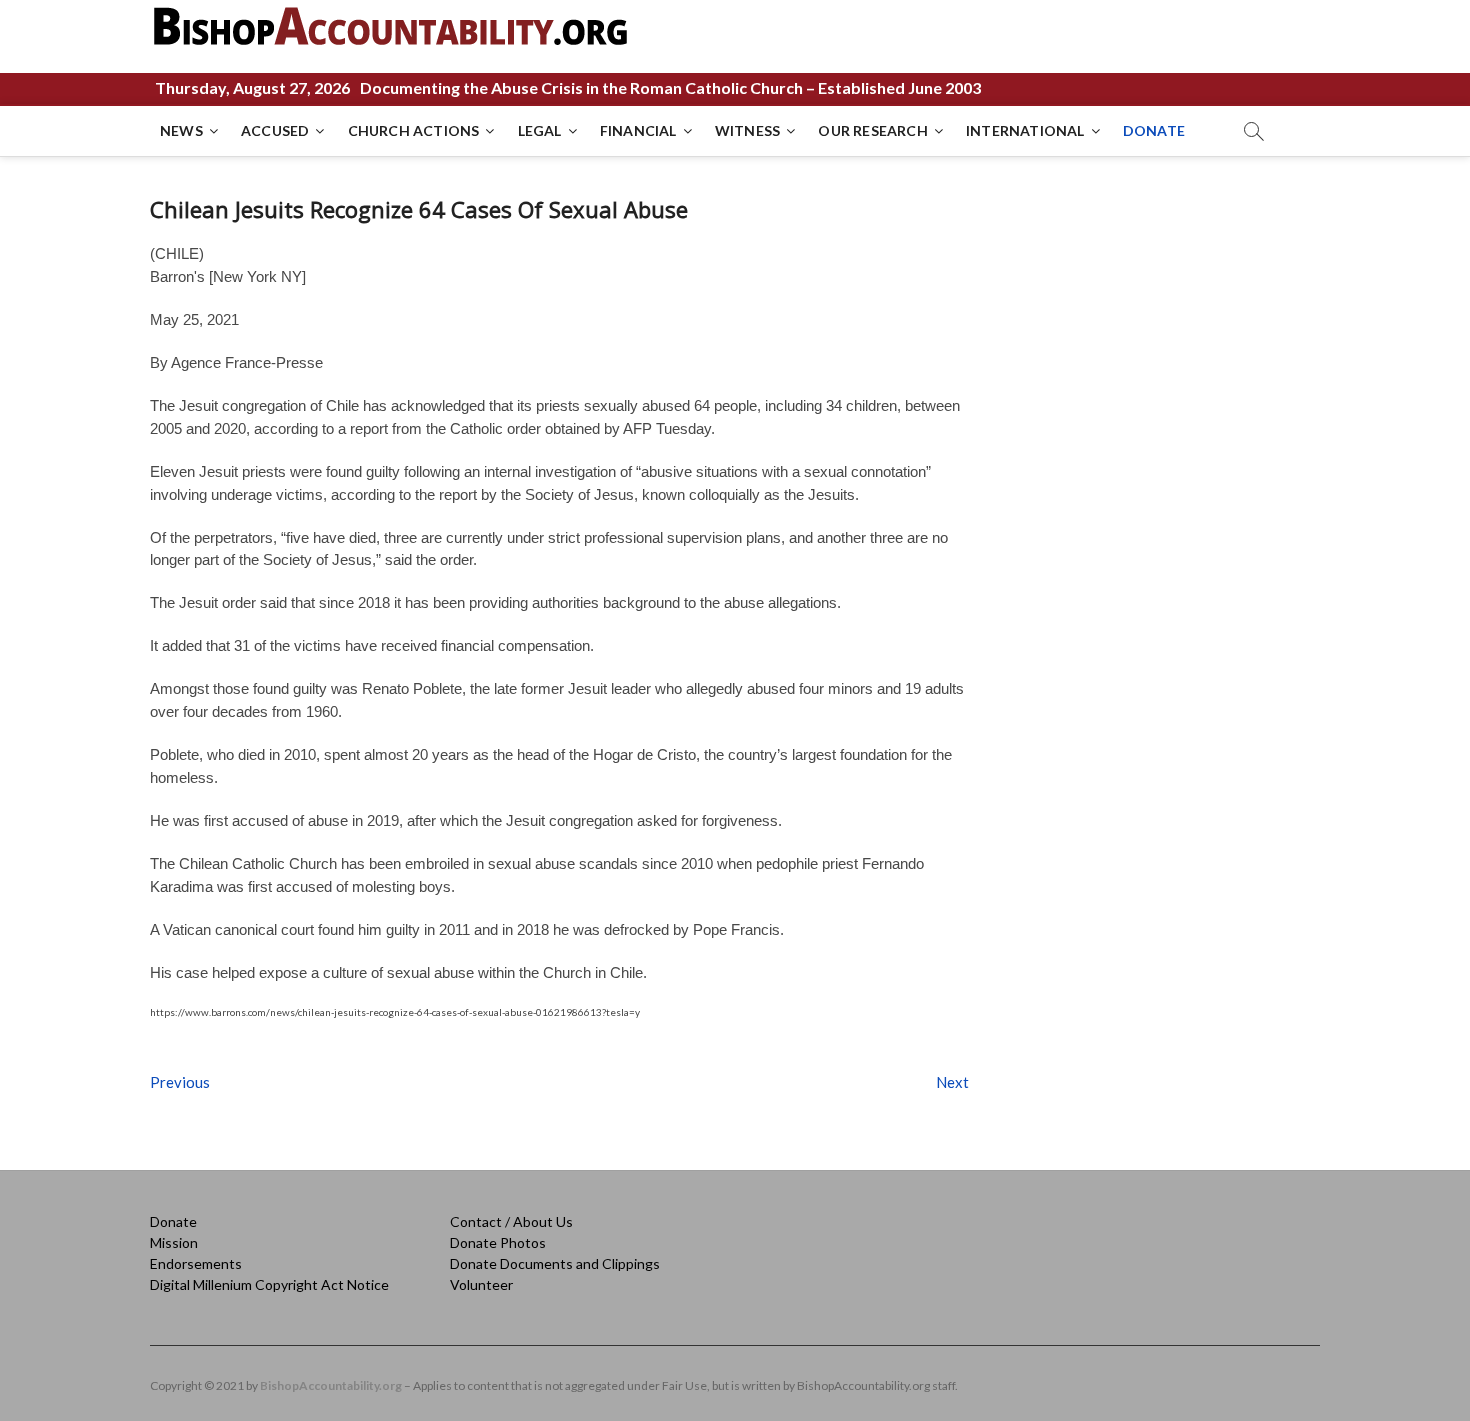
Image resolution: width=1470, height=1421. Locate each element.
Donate (173, 1221)
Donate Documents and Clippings (555, 1263)
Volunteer (481, 1284)
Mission (174, 1242)
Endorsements (196, 1263)
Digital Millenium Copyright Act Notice (269, 1284)
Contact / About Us (511, 1221)
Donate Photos (498, 1242)
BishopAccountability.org (331, 1385)
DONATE (1154, 130)
